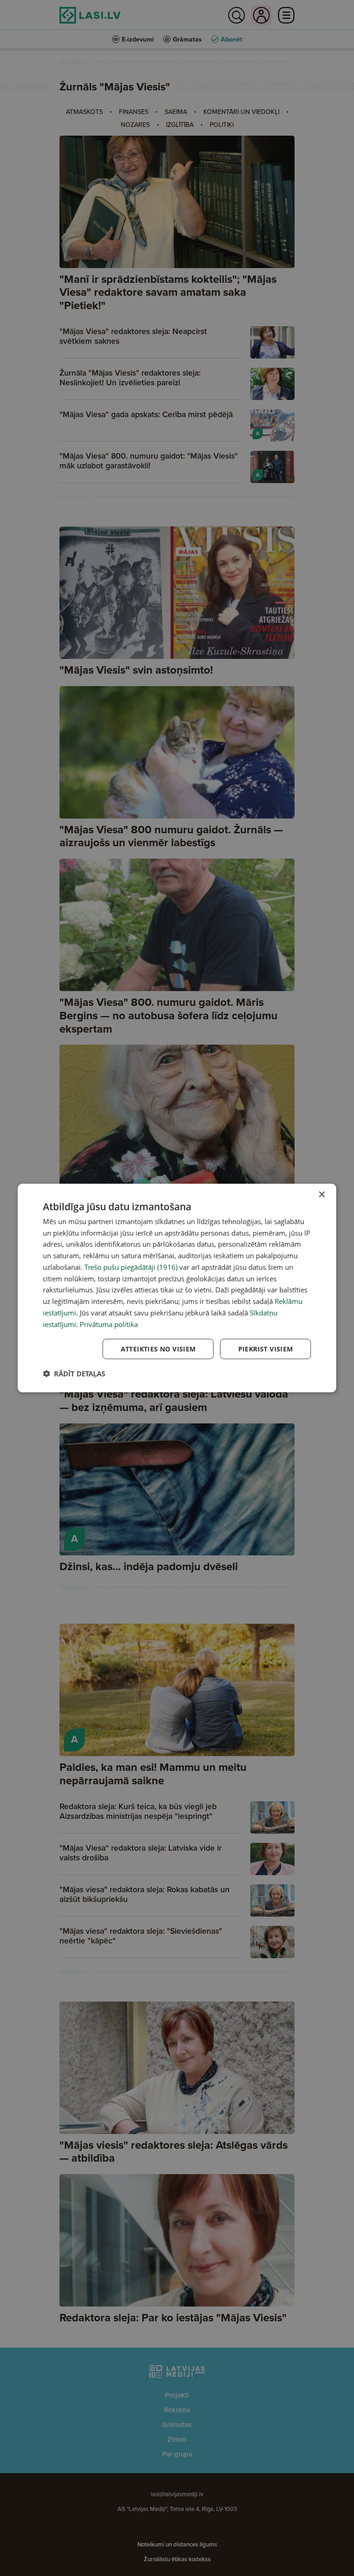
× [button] (322, 1194)
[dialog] (177, 1288)
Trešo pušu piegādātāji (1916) (131, 1267)
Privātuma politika (109, 1324)
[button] (74, 1374)
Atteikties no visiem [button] (158, 1349)
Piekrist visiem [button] (266, 1349)
